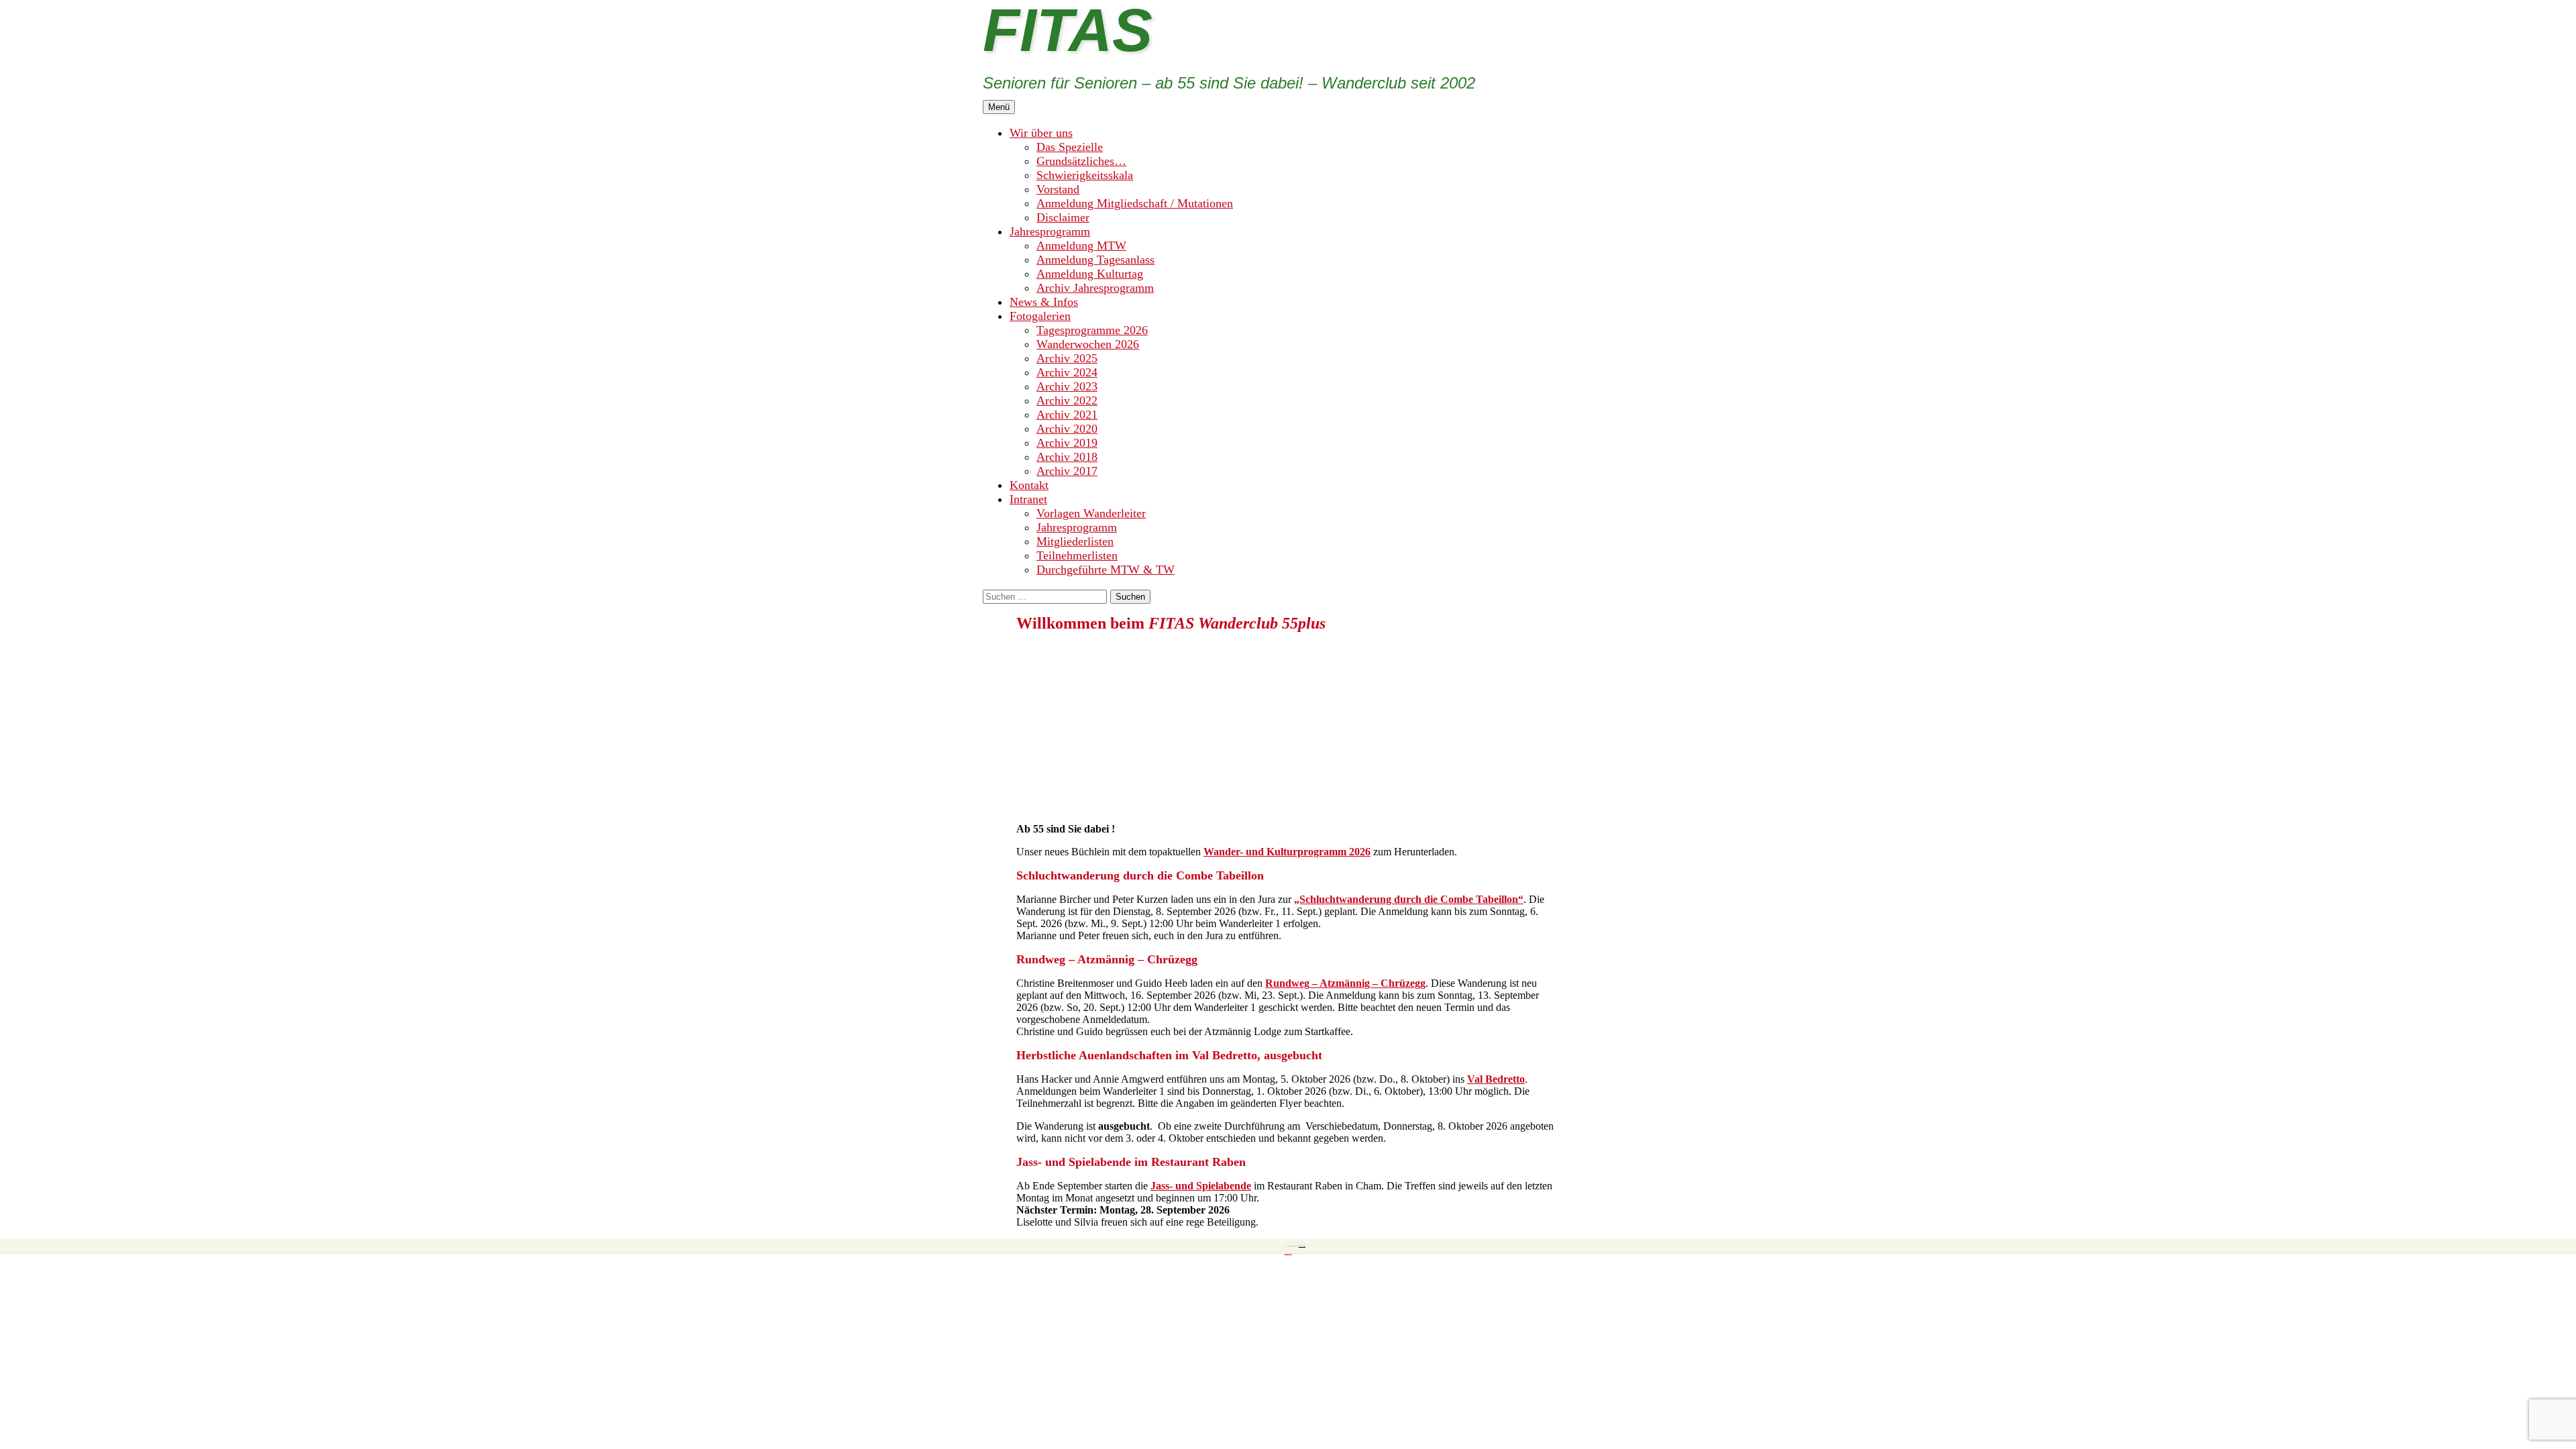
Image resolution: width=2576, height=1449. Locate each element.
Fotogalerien (1040, 316)
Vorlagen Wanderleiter (1091, 513)
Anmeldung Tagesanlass (1095, 260)
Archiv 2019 (1067, 443)
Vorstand (1058, 189)
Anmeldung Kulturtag (1090, 274)
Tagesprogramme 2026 (1092, 330)
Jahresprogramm (1050, 231)
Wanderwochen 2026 (1088, 344)
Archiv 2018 (1067, 457)
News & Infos (1044, 302)
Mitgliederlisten (1075, 541)
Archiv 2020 (1067, 429)
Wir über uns (1041, 133)
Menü (999, 107)
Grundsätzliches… (1081, 161)
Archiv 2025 (1067, 358)
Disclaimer (1063, 217)
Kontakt (1029, 485)
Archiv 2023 (1067, 386)
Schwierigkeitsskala (1085, 175)
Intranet (1028, 499)
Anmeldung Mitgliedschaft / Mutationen (1135, 203)
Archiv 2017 (1067, 471)
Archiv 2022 (1067, 400)
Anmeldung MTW (1081, 246)
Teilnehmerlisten (1077, 555)
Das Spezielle (1070, 147)
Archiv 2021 (1067, 415)
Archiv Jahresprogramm (1095, 288)
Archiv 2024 (1067, 372)
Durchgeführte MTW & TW (1106, 570)
